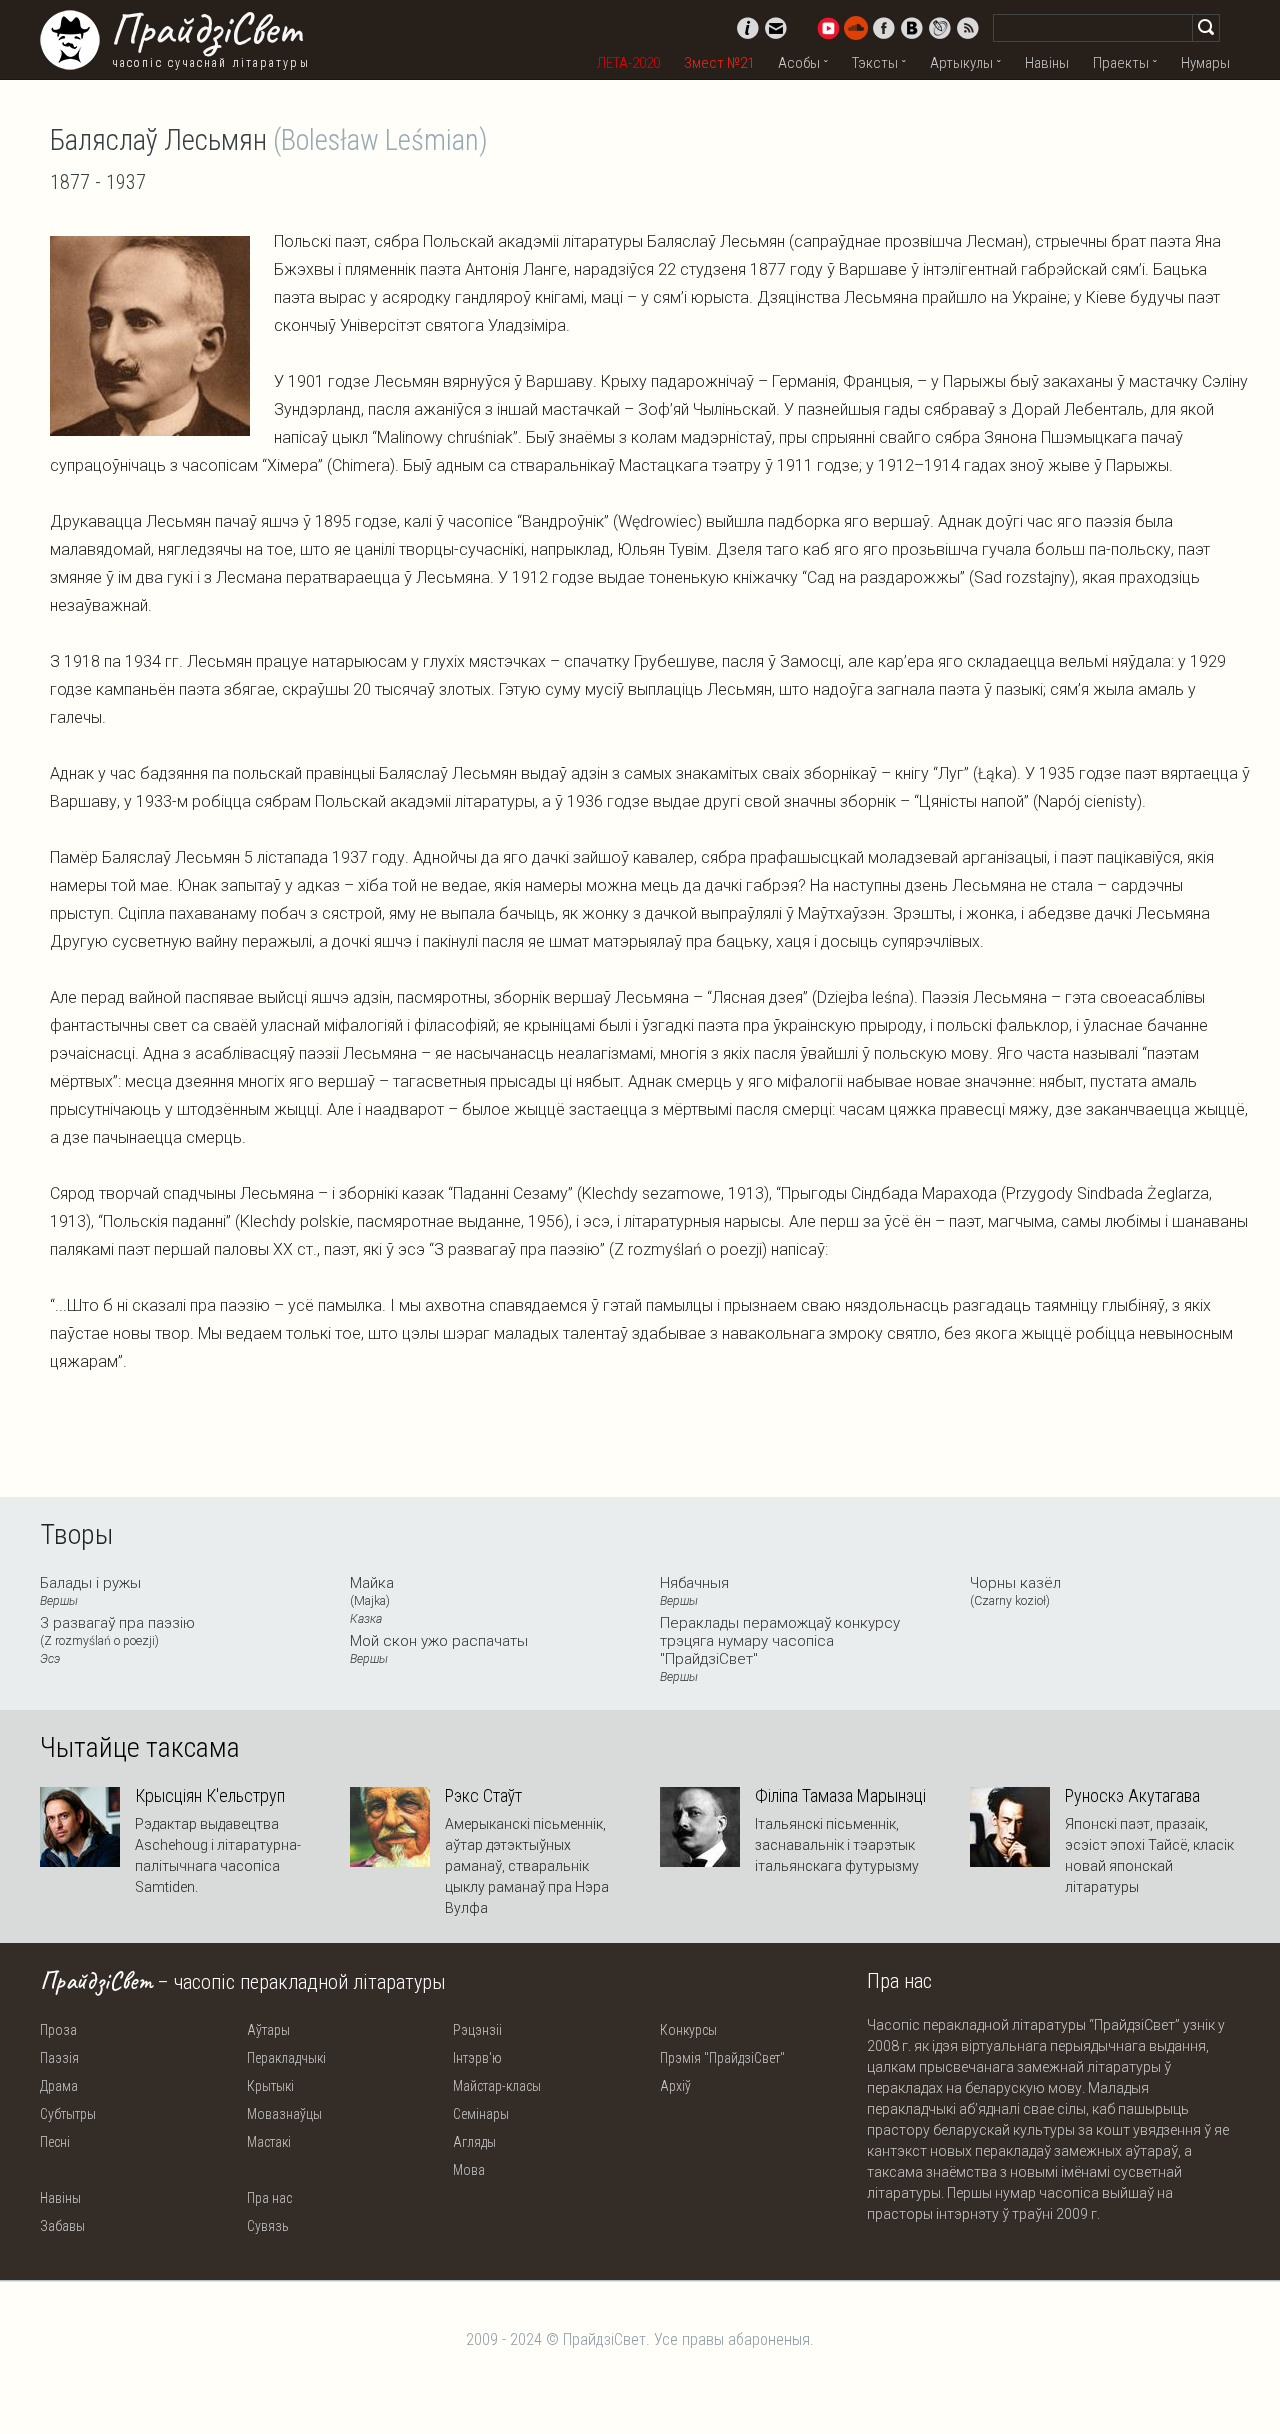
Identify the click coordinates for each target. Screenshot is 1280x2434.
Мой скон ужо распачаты (439, 1649)
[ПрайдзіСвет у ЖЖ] (940, 28)
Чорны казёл (1015, 1591)
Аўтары (268, 2030)
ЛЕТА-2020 (628, 63)
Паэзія (59, 2058)
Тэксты (875, 63)
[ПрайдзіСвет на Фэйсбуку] (884, 28)
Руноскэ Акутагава (1132, 1796)
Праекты (1121, 63)
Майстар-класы (497, 2086)
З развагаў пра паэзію (117, 1640)
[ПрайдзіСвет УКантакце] (912, 28)
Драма (59, 2086)
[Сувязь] (776, 28)
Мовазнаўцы (284, 2114)
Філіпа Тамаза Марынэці (840, 1796)
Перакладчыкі (286, 2058)
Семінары (481, 2114)
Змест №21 (719, 63)
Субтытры (68, 2114)
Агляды (474, 2142)
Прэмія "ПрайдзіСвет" (722, 2058)
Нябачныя (694, 1591)
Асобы (799, 63)
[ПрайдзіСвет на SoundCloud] (856, 28)
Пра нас (269, 2198)
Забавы (62, 2226)
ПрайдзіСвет (205, 29)
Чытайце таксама (140, 1748)
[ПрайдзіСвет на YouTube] (828, 28)
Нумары (1205, 63)
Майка (372, 1600)
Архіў (675, 2086)
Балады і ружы (90, 1591)
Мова (469, 2170)
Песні (55, 2142)
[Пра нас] (748, 28)
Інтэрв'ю (477, 2058)
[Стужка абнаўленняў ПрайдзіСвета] (968, 28)
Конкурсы (688, 2030)
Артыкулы (961, 63)
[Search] (1206, 28)
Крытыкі (270, 2086)
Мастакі (269, 2142)
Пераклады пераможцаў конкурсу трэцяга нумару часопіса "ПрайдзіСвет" (780, 1649)
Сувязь (268, 2226)
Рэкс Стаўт (483, 1796)
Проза (58, 2030)
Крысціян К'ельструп (210, 1796)
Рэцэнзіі (477, 2030)
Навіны (1047, 63)
